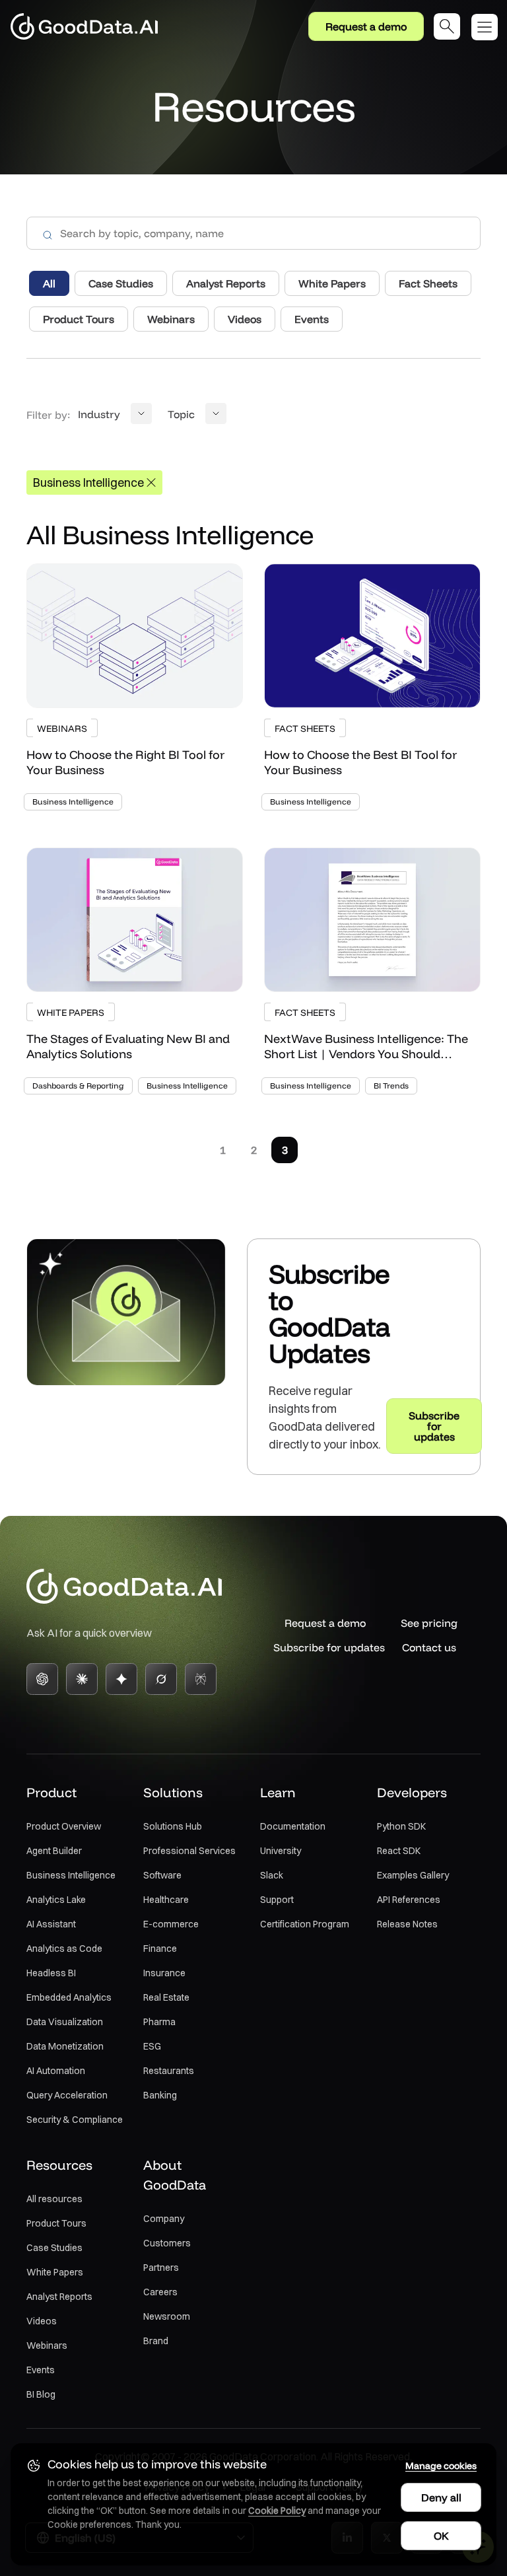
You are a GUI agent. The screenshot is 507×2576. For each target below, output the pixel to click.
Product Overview (64, 1826)
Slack (272, 1875)
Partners (161, 2268)
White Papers (55, 2272)
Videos (42, 2321)
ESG (152, 2046)
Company (164, 2219)
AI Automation (56, 2071)
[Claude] (82, 1679)
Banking (160, 2095)
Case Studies (54, 2248)
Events (41, 2370)
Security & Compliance (75, 2120)
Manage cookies (441, 2466)
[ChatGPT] (42, 1679)
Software (162, 1875)
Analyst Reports (59, 2297)
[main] (253, 763)
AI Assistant (51, 1924)
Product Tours (56, 2223)
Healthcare (166, 1900)
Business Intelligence (71, 1875)
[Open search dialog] (447, 26)
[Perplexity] (201, 1679)
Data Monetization (65, 2046)
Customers (167, 2243)
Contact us (429, 1647)
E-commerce (171, 1924)
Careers (160, 2292)
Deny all (441, 2497)
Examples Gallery (413, 1875)
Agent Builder (54, 1851)
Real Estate (166, 1997)
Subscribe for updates (325, 1647)
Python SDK (401, 1826)
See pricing (429, 1623)
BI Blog (41, 2394)
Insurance (164, 1973)
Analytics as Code (64, 1949)
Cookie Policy (277, 2511)
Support (277, 1900)
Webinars (47, 2345)
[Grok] (161, 1679)
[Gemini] (121, 1679)
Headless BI (51, 1973)
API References (409, 1900)
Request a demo (366, 26)
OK (441, 2536)
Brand (156, 2341)
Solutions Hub (173, 1826)
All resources (54, 2199)
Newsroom (167, 2316)
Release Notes (407, 1924)
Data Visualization (65, 2022)
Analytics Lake (56, 1900)
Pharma (159, 2022)
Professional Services (189, 1851)
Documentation (293, 1826)
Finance (160, 1949)
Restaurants (169, 2071)
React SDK (399, 1851)
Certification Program (305, 1924)
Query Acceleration (67, 2095)
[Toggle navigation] (489, 27)
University (281, 1851)
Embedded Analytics (69, 1997)
